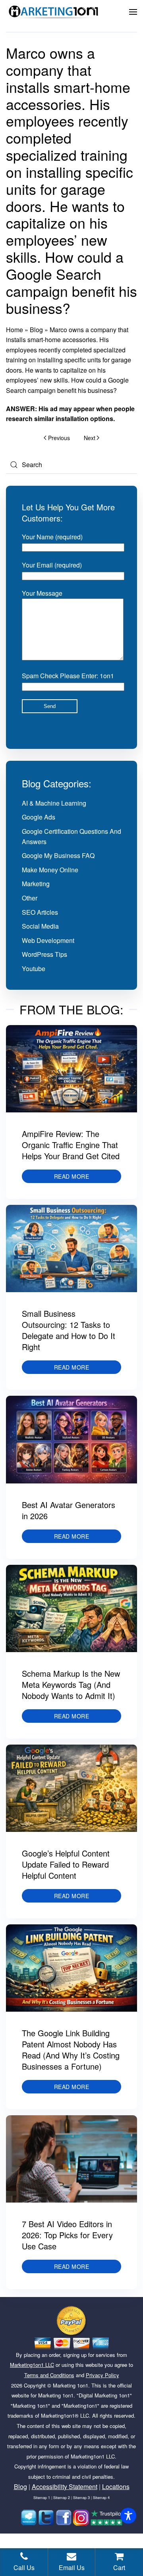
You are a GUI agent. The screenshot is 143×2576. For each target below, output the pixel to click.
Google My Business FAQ (58, 855)
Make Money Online (50, 870)
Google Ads (39, 817)
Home (14, 330)
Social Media (40, 926)
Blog (36, 330)
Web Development (48, 940)
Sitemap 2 (62, 2498)
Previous (59, 438)
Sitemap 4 (101, 2498)
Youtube (34, 969)
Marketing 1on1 (71, 2385)
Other (30, 898)
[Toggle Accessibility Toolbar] (128, 2516)
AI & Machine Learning (54, 803)
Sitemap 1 (42, 2498)
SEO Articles (40, 912)
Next (90, 438)
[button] (133, 12)
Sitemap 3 (81, 2498)
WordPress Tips (44, 954)
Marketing (36, 884)
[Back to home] (54, 12)
